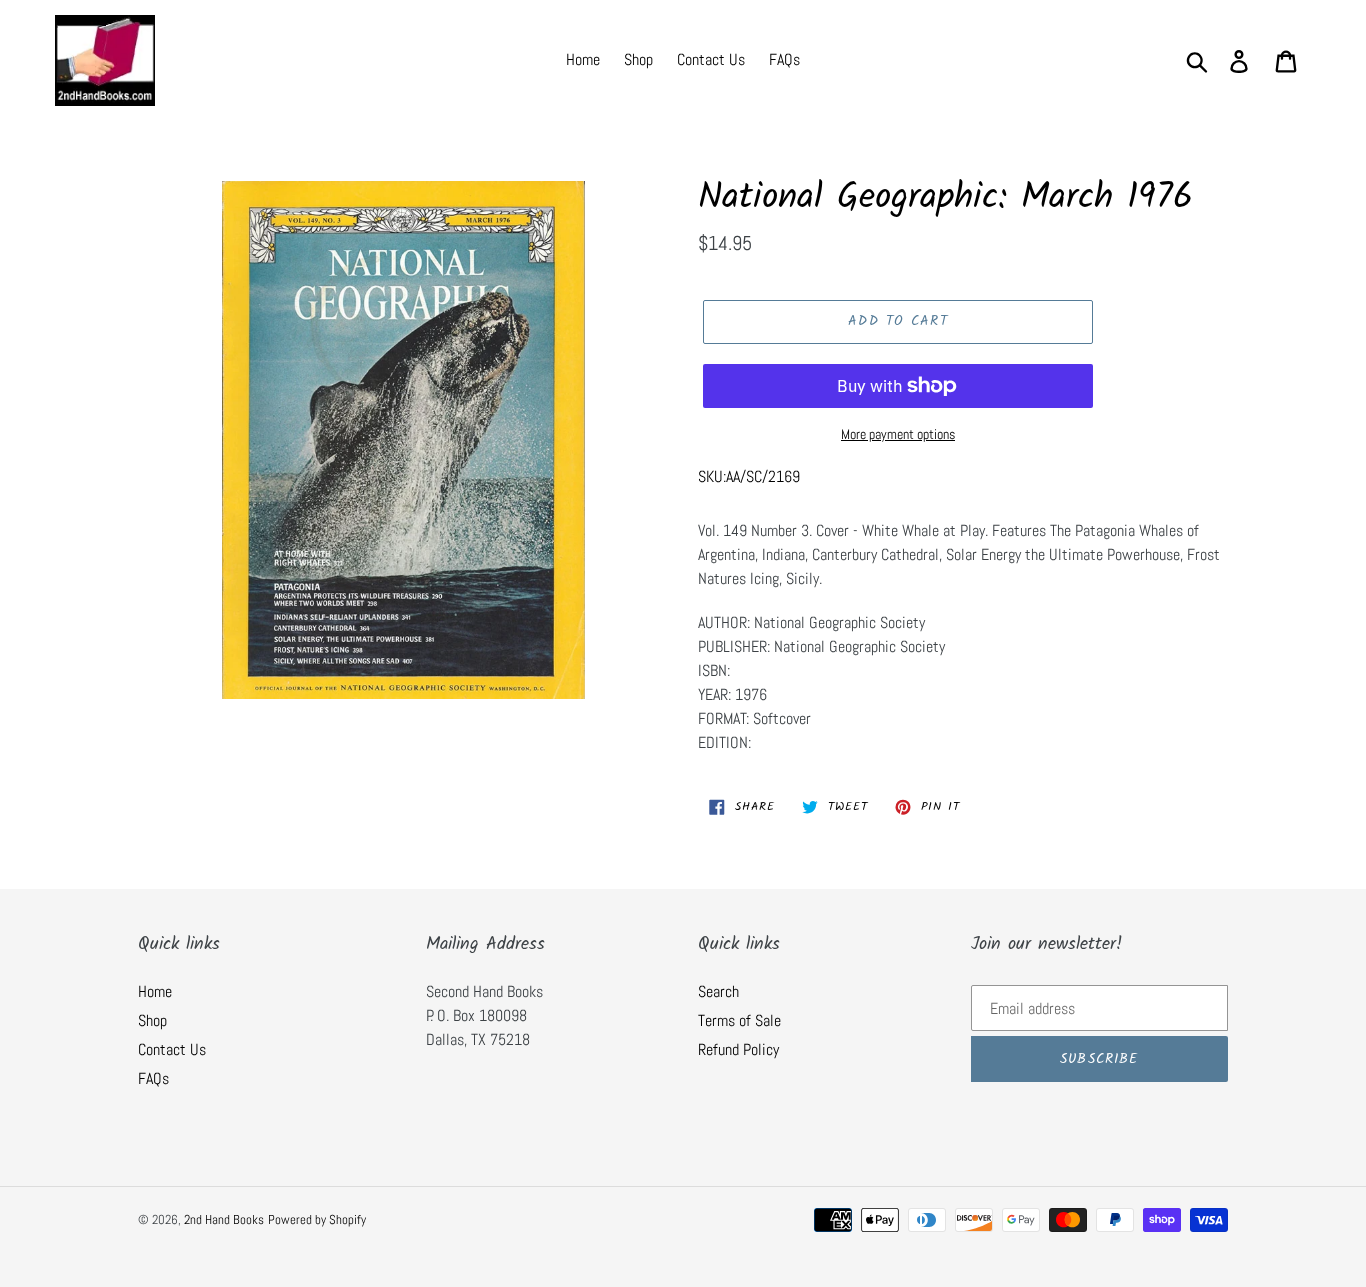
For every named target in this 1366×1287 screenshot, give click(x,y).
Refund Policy (738, 1049)
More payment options (898, 434)
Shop (152, 1020)
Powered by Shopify (317, 1219)
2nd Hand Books (224, 1219)
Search (718, 991)
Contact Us (172, 1049)
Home (155, 991)
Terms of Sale (739, 1020)
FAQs (153, 1078)
